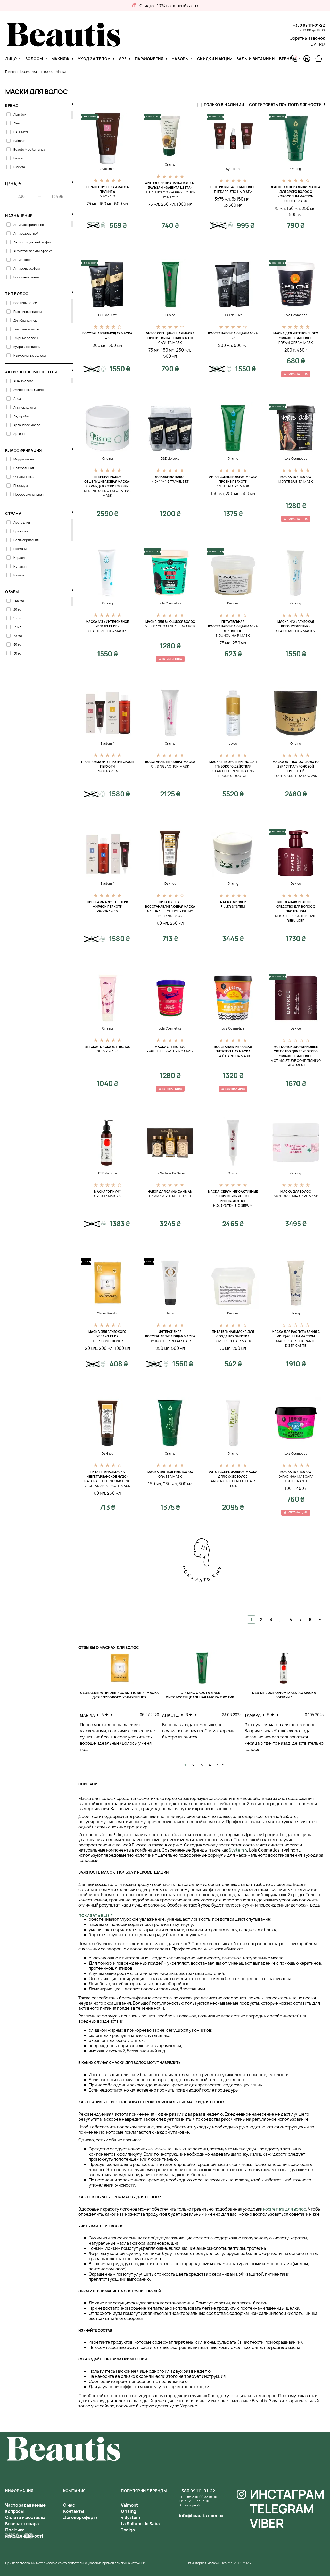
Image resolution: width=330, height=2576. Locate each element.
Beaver (19, 158)
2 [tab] (193, 1765)
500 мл (121, 204)
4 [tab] (210, 1765)
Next (223, 1765)
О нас (69, 2505)
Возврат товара (22, 2524)
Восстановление (26, 277)
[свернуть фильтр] (72, 103)
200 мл (100, 345)
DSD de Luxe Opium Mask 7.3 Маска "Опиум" (284, 1695)
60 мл (162, 923)
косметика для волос (285, 2209)
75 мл (92, 204)
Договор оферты (81, 2517)
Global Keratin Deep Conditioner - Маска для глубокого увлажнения (119, 1695)
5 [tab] (218, 1765)
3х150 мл (241, 199)
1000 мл (184, 204)
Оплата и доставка (25, 2517)
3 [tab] (202, 1765)
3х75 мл (222, 199)
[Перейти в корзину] (319, 59)
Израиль (20, 558)
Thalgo (128, 2530)
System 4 (238, 1850)
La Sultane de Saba (140, 2524)
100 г (290, 1488)
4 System (130, 2517)
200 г (290, 350)
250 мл (168, 204)
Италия (19, 575)
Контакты (73, 2511)
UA (314, 44)
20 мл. (91, 1348)
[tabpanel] (119, 1707)
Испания (20, 566)
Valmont (129, 2505)
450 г (302, 350)
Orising (129, 2511)
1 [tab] (185, 1765)
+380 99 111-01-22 (309, 25)
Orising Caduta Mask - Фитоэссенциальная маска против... (202, 1695)
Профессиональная (28, 494)
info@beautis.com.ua (201, 2516)
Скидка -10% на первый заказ (169, 6)
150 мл (106, 204)
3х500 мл (233, 205)
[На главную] (64, 45)
